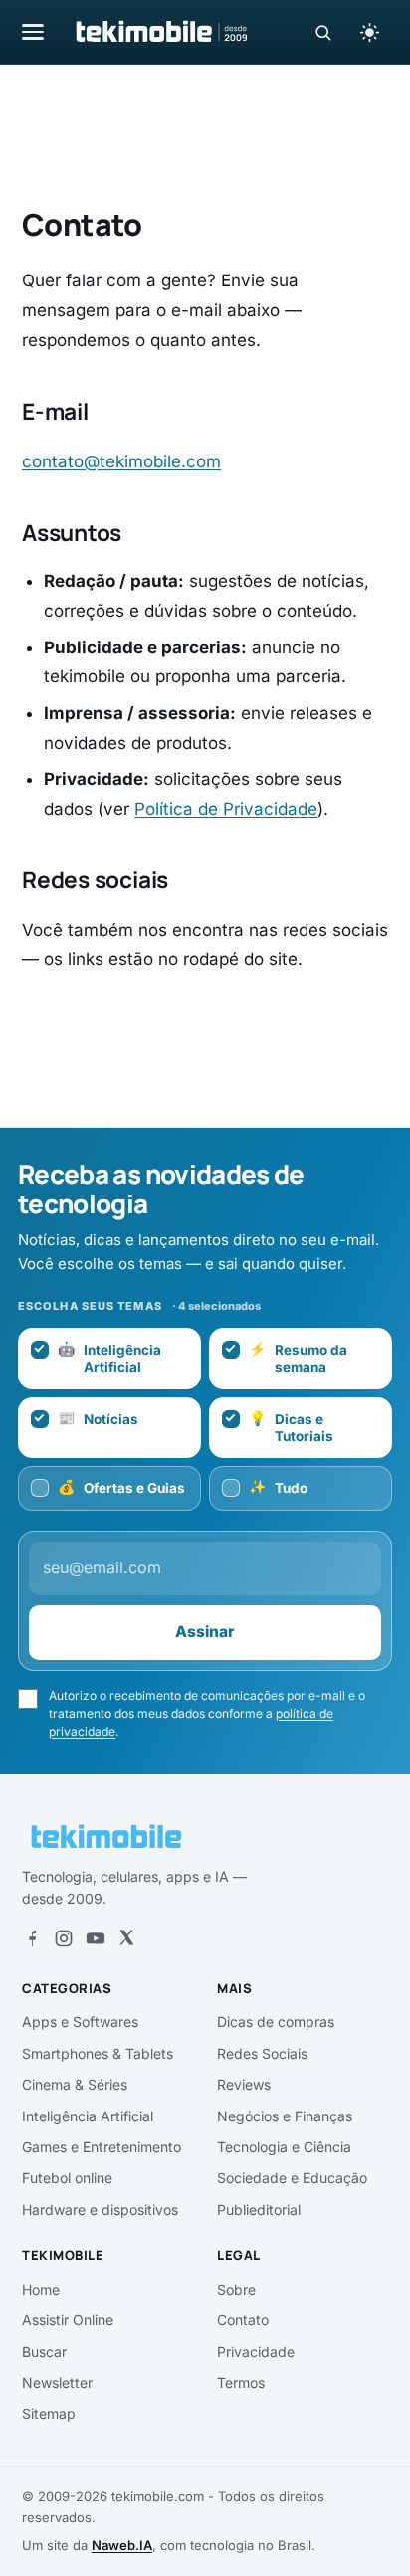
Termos (241, 2383)
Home (41, 2289)
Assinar (205, 1632)
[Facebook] (32, 1938)
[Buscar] (323, 32)
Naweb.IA (122, 2545)
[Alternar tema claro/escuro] (369, 32)
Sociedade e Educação (292, 2178)
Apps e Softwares (80, 2022)
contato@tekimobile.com (121, 461)
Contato (243, 2320)
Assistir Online (68, 2320)
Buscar (44, 2352)
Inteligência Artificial (88, 2116)
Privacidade (256, 2352)
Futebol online (67, 2178)
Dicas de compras (276, 2022)
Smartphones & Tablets (98, 2053)
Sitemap (49, 2413)
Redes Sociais (262, 2053)
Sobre (236, 2289)
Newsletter (57, 2383)
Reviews (244, 2084)
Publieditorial (259, 2209)
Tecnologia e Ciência (284, 2147)
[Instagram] (64, 1938)
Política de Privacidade (226, 809)
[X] (126, 1938)
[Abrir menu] (33, 31)
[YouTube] (96, 1938)
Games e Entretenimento (102, 2147)
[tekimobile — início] (160, 32)
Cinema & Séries (75, 2084)
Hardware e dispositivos (100, 2209)
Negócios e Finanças (285, 2116)
